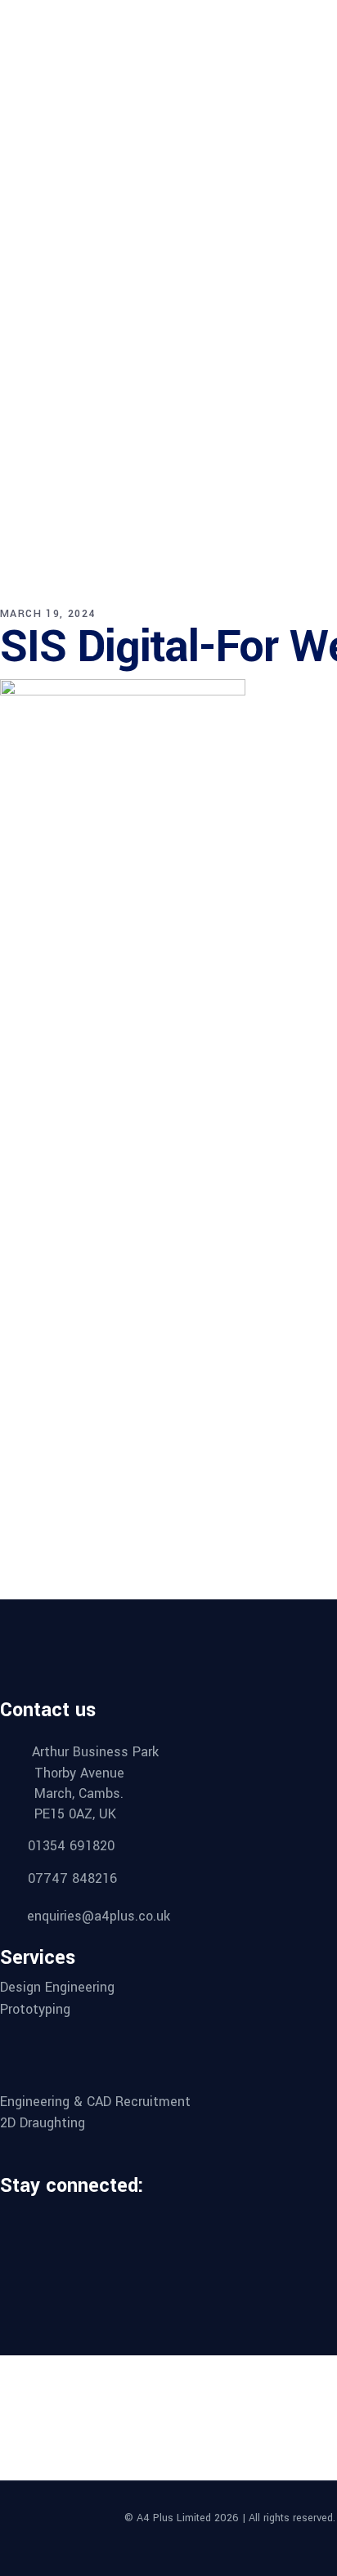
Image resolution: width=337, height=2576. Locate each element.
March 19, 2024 (48, 614)
